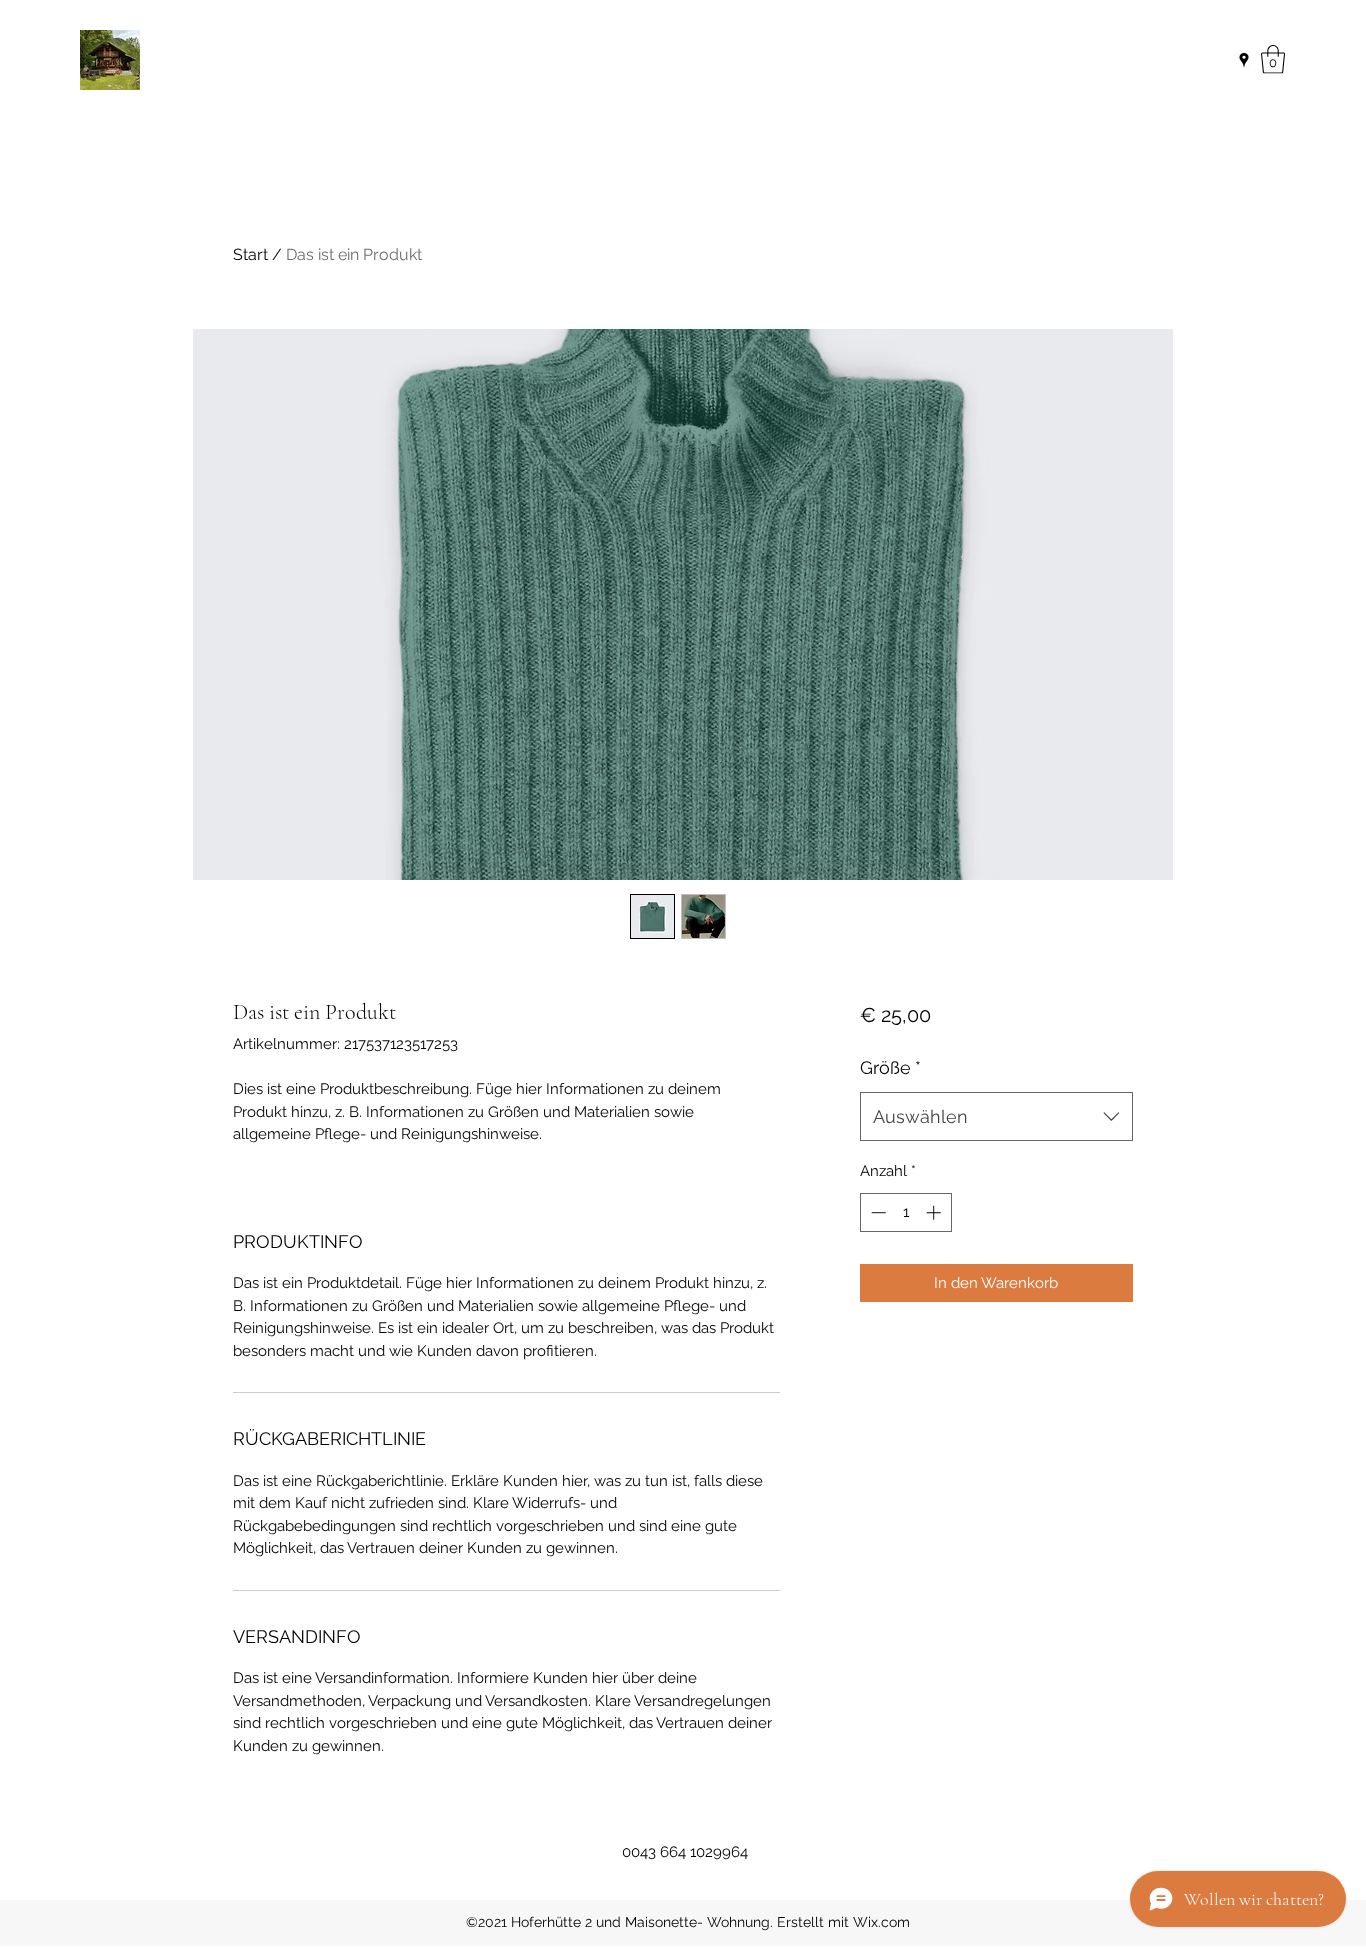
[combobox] (996, 1117)
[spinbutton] (905, 1212)
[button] (1273, 59)
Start (250, 254)
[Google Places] (1244, 60)
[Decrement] (876, 1212)
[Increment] (935, 1212)
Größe (890, 1067)
